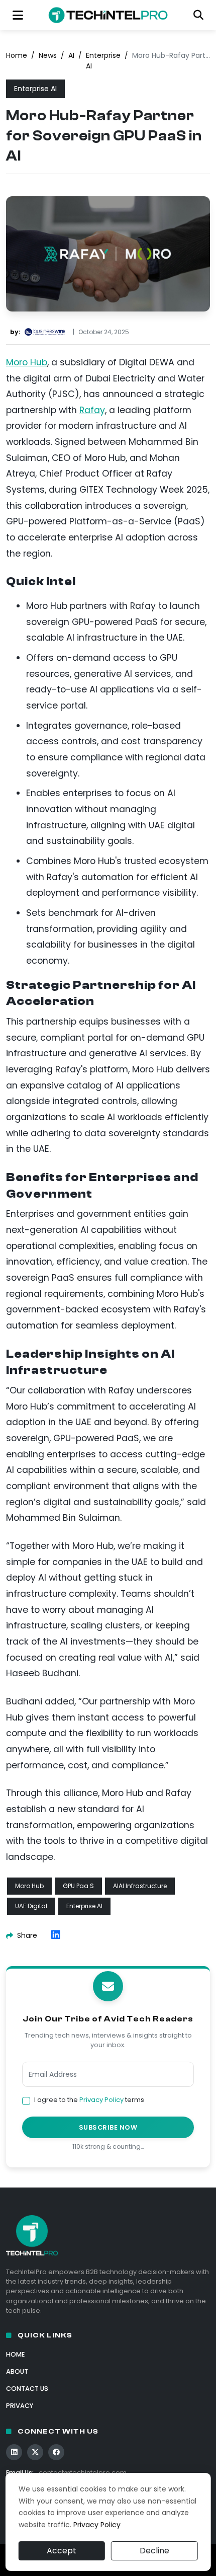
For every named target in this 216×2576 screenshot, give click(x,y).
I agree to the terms (89, 2100)
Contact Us (27, 2389)
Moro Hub (27, 362)
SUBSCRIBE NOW (108, 2127)
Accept (62, 2551)
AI (71, 55)
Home (17, 55)
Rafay (92, 410)
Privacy (20, 2406)
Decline (154, 2551)
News (48, 55)
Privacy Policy (101, 2100)
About (17, 2371)
